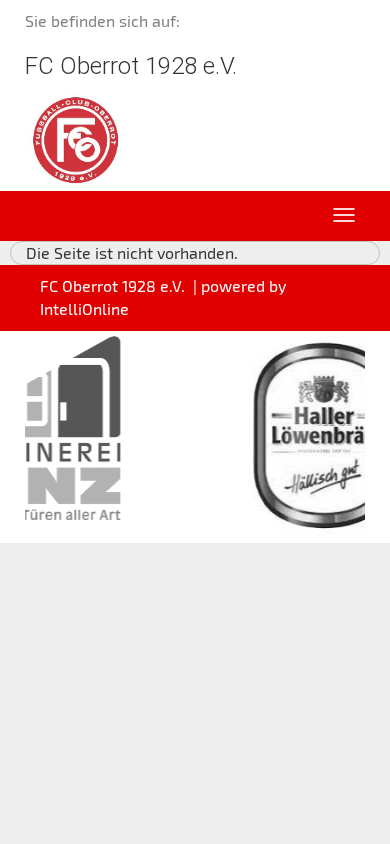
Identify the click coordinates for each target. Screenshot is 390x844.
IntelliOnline (84, 308)
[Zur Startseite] (75, 137)
